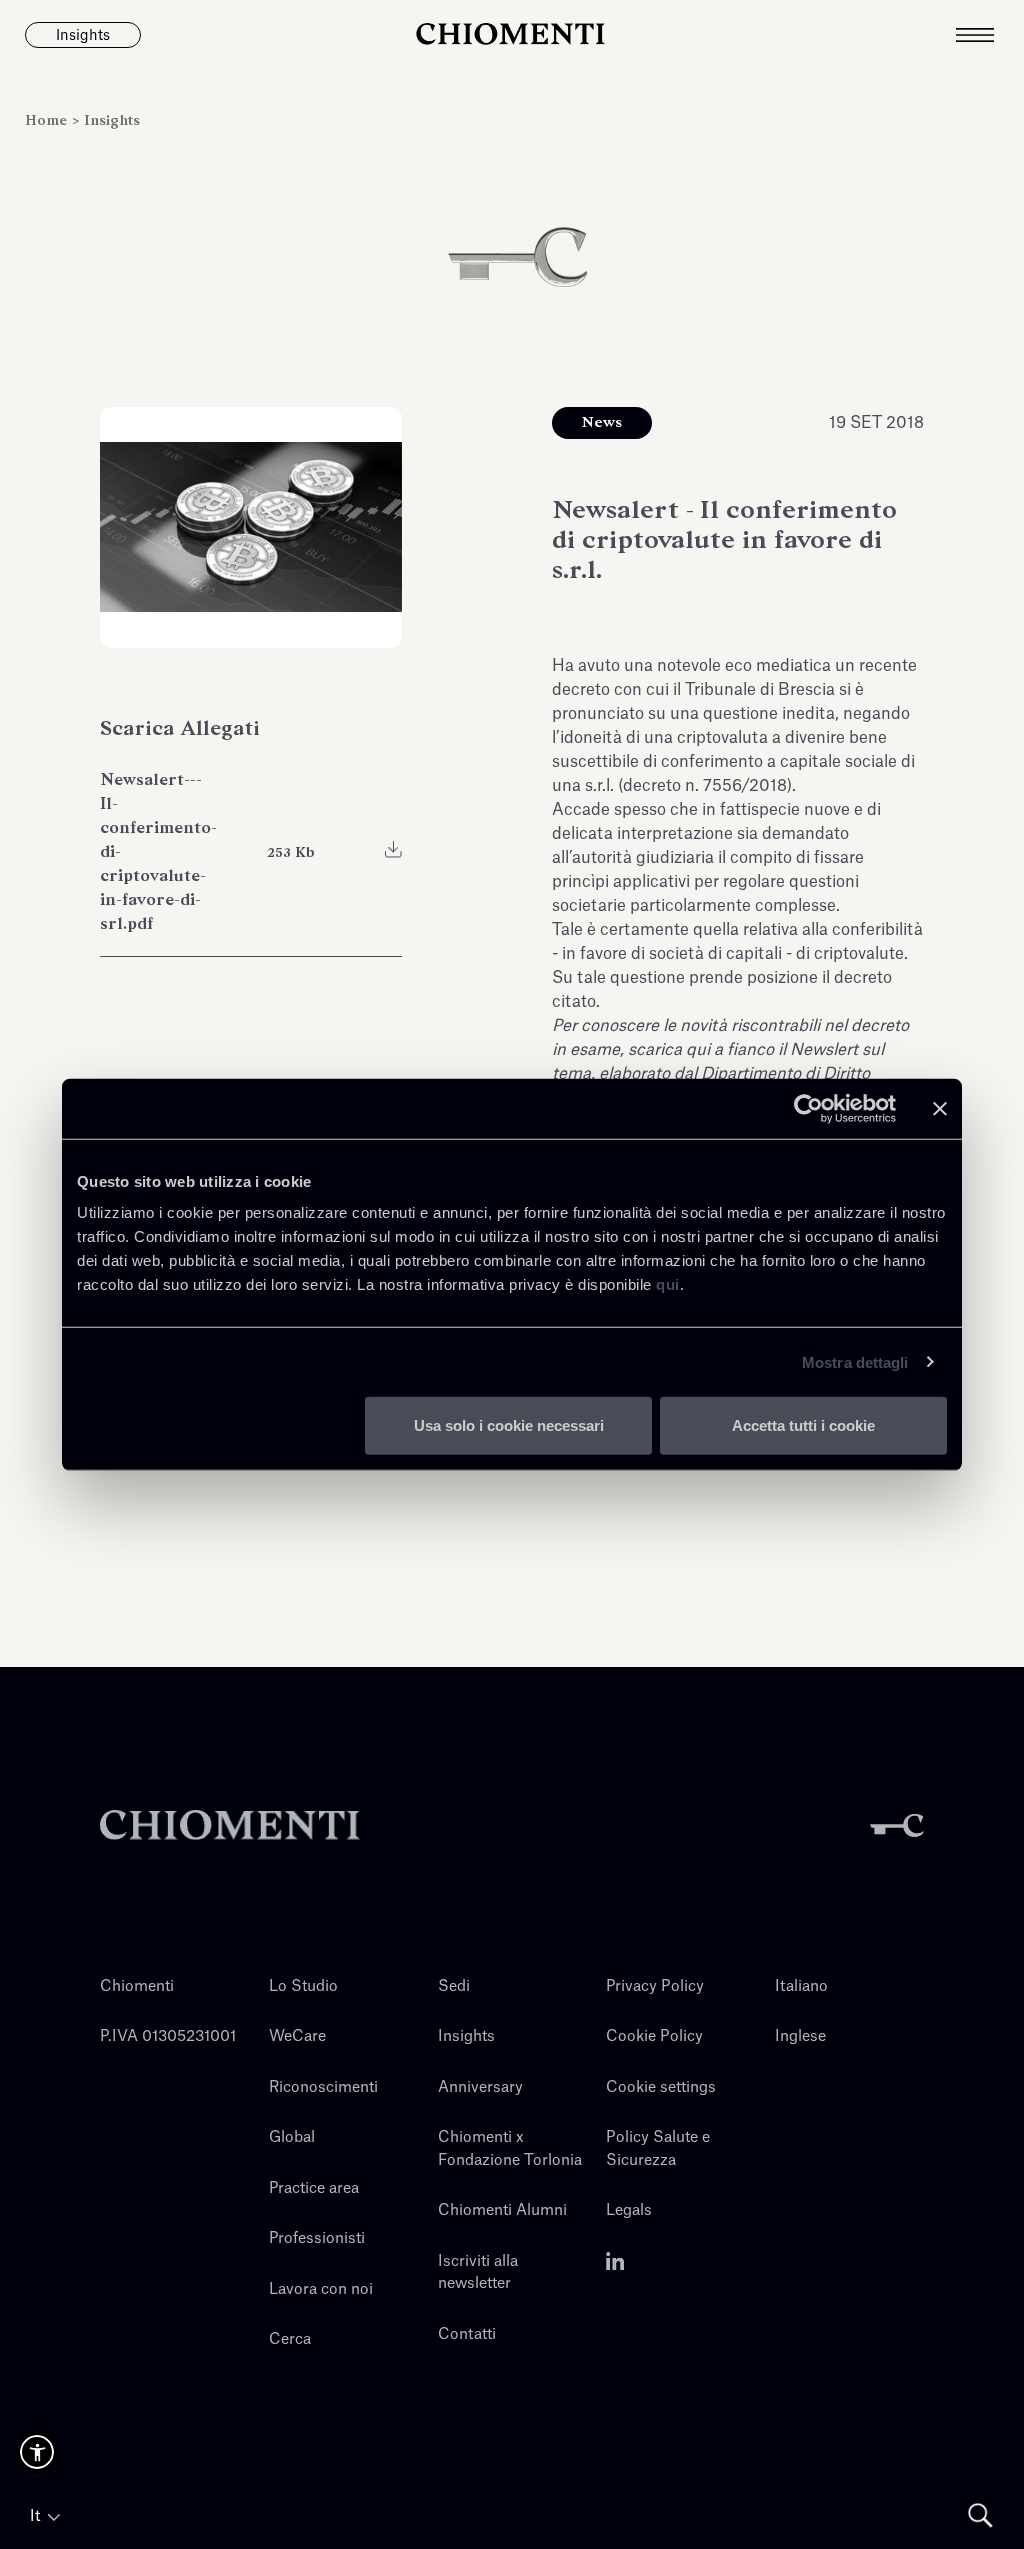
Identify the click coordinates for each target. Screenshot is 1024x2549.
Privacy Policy (655, 1986)
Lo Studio (303, 1986)
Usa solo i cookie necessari (509, 1425)
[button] (37, 2452)
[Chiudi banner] (940, 1108)
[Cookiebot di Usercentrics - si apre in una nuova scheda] (808, 1108)
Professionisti (317, 2238)
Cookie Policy (654, 2036)
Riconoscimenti (323, 2087)
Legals (629, 2210)
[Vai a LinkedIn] (615, 2261)
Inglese (800, 2036)
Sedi (454, 1986)
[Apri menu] (990, 35)
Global (292, 2137)
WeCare (297, 2036)
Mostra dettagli (855, 1361)
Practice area (314, 2188)
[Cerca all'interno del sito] (980, 2515)
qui (668, 1284)
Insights (112, 120)
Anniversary (480, 2087)
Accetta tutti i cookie (803, 1425)
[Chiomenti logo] (230, 1825)
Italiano (801, 1986)
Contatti (467, 2334)
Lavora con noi (321, 2289)
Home (48, 120)
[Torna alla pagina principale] (511, 35)
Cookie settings (661, 2087)
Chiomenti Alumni (502, 2210)
